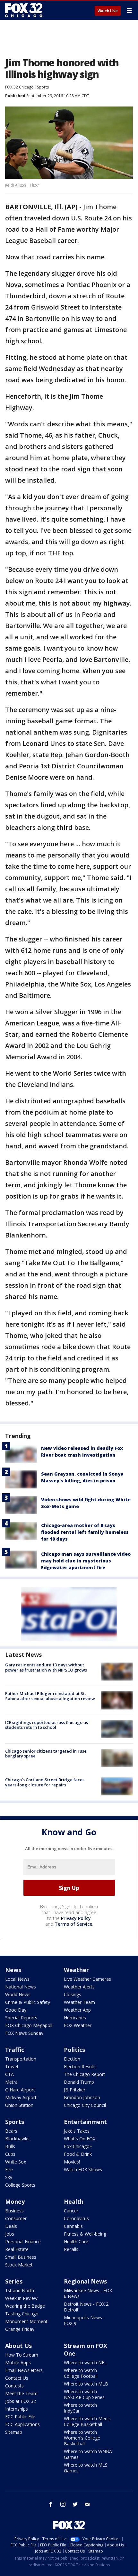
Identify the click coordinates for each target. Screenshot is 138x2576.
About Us (18, 2346)
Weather (76, 1970)
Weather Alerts (79, 1987)
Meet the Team (21, 2393)
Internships (17, 2409)
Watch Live (108, 11)
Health (74, 2201)
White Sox (16, 2162)
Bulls (10, 2146)
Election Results (80, 2066)
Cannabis (73, 2226)
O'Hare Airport (20, 2090)
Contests (14, 2386)
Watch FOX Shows (83, 2169)
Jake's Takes (77, 2131)
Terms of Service (73, 1924)
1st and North (20, 2290)
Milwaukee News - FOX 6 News (88, 2293)
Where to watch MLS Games (86, 2468)
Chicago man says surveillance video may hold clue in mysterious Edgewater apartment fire (86, 1561)
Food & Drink (78, 2154)
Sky (9, 2177)
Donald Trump (79, 2082)
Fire (9, 2169)
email (87, 2504)
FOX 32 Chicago (19, 87)
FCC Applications (22, 2424)
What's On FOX (80, 2139)
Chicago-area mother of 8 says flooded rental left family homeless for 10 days (85, 1532)
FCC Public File (20, 2417)
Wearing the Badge (25, 2306)
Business (14, 2211)
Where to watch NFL (85, 2363)
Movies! (72, 2162)
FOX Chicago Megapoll (29, 2025)
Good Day (16, 2010)
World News (18, 1994)
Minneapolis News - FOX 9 (84, 2320)
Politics (74, 2050)
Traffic (15, 2050)
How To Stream (22, 2355)
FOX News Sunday (24, 2033)
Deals (11, 2226)
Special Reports (21, 2018)
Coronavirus (76, 2218)
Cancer (71, 2211)
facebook (51, 2504)
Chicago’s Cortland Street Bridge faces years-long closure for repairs (45, 1782)
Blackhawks (17, 2139)
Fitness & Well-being (85, 2234)
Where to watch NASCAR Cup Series (84, 2394)
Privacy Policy (76, 1918)
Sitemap (14, 2432)
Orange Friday (20, 2329)
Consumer (16, 2218)
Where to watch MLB (86, 2384)
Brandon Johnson (82, 2097)
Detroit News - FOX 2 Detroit (86, 2307)
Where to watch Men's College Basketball (87, 2421)
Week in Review (21, 2298)
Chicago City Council (85, 2105)
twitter (75, 2504)
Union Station (19, 2105)
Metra (11, 2082)
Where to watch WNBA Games (88, 2454)
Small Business (21, 2257)
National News (21, 1987)
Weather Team (79, 2002)
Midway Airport (21, 2097)
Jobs (10, 2234)
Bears (11, 2131)
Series (14, 2281)
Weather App (77, 2010)
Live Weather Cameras (87, 1979)
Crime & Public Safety (28, 2002)
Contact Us (17, 2378)
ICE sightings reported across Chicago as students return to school (47, 1725)
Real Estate (17, 2249)
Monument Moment (26, 2321)
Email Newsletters (24, 2370)
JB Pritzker (75, 2090)
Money (15, 2201)
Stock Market (19, 2265)
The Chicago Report (85, 2074)
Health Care (76, 2242)
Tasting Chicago (22, 2314)
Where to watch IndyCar (80, 2408)
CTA (9, 2074)
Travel (12, 2066)
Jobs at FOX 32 (21, 2401)
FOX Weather (78, 2025)
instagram (63, 2504)
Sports (43, 87)
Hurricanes (75, 2018)
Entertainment (85, 2122)
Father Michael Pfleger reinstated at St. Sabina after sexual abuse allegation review (50, 1696)
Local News (17, 1979)
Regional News (85, 2281)
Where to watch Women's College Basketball (82, 2438)
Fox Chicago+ (78, 2146)
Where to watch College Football (81, 2373)
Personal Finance (23, 2242)
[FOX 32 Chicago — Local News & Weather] (24, 10)
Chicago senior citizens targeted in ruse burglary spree (46, 1754)
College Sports (20, 2185)
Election (72, 2059)
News (13, 1970)
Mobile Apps (18, 2363)
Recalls (71, 2249)
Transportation (21, 2059)
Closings (73, 1994)
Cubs (10, 2154)
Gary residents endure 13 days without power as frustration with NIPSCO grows (46, 1667)
